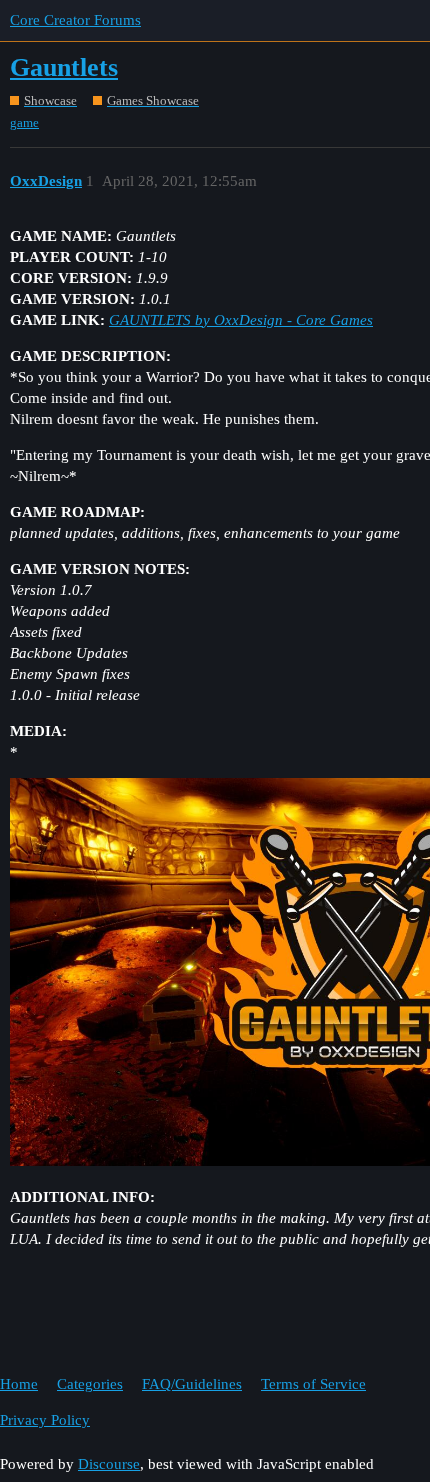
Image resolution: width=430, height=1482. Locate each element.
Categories (90, 1384)
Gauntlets (64, 67)
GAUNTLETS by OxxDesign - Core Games (241, 320)
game (24, 122)
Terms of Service (313, 1384)
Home (19, 1384)
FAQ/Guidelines (192, 1384)
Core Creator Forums (75, 20)
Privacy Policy (45, 1420)
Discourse (109, 1464)
